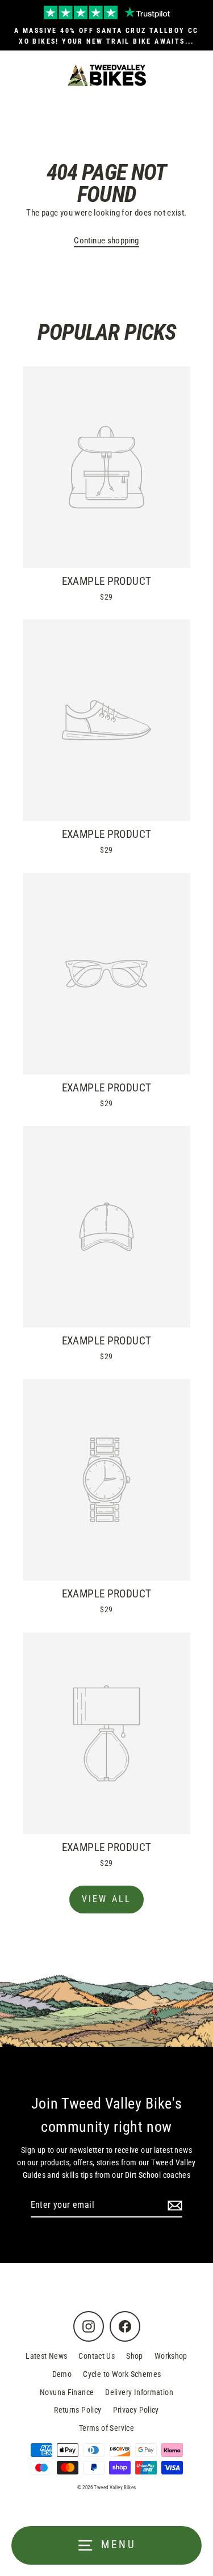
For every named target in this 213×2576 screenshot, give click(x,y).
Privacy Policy (136, 2410)
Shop (135, 2356)
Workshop (171, 2356)
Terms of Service (106, 2428)
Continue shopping (106, 241)
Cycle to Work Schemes (122, 2374)
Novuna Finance (67, 2392)
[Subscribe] (173, 2206)
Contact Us (97, 2356)
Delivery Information (139, 2392)
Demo (62, 2374)
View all (107, 1899)
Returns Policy (78, 2410)
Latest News (46, 2356)
